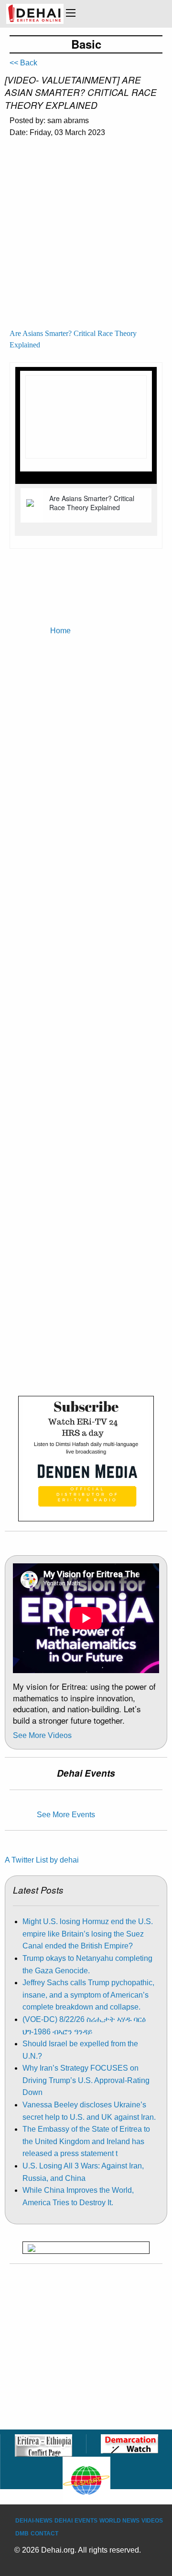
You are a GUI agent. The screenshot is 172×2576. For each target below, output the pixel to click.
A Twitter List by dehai (42, 1860)
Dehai (64, 2521)
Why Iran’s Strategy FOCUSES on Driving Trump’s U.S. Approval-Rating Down (86, 2080)
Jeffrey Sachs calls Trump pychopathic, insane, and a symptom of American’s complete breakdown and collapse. (88, 1995)
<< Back (23, 63)
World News (119, 2521)
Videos (152, 2521)
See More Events (66, 1815)
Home (60, 631)
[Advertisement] (86, 237)
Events (86, 2521)
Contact (44, 2534)
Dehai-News (34, 2521)
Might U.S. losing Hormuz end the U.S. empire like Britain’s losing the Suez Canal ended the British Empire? (88, 1934)
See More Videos (42, 1735)
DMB (22, 2534)
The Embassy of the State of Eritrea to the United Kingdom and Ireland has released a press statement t (86, 2141)
